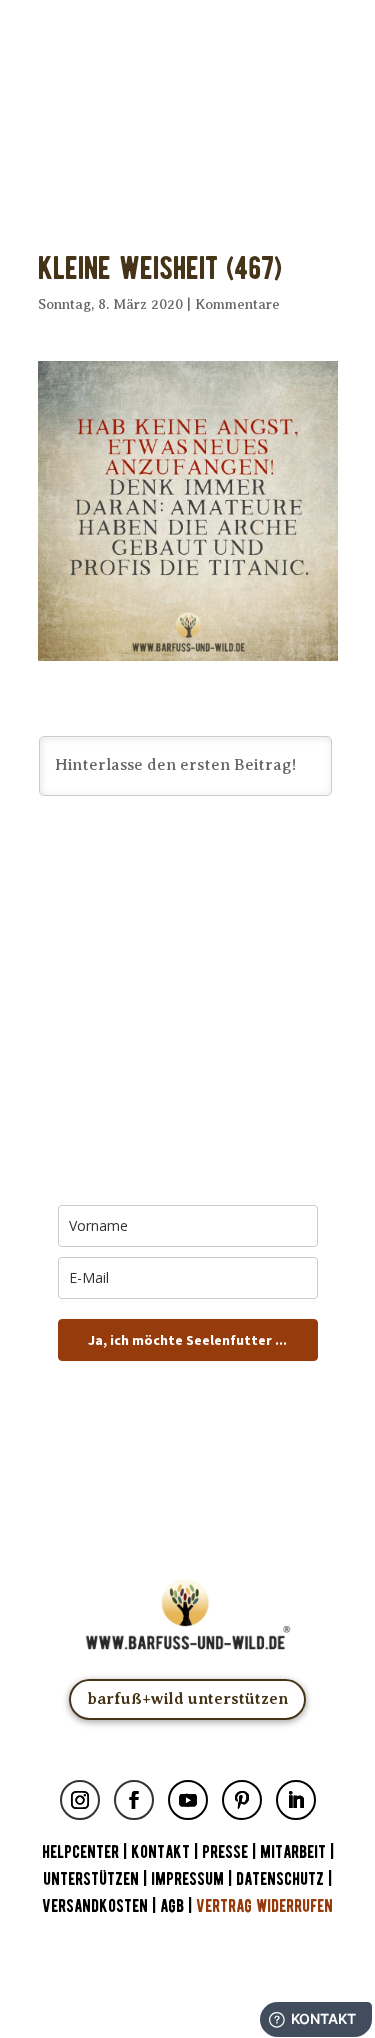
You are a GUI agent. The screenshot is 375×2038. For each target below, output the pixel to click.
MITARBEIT (293, 1852)
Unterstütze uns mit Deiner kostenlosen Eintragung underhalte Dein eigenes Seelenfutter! (187, 138)
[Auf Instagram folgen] (80, 1800)
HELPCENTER (80, 1852)
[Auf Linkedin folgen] (296, 1800)
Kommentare (237, 304)
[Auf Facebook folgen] (134, 1800)
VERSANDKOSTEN (95, 1906)
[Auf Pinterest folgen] (242, 1800)
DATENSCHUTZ (280, 1879)
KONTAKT (162, 1852)
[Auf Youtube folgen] (188, 1800)
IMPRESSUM (187, 1879)
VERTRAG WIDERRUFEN (264, 1906)
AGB (172, 1906)
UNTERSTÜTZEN (91, 1879)
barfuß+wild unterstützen (187, 1699)
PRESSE (225, 1852)
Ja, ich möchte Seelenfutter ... (187, 1340)
